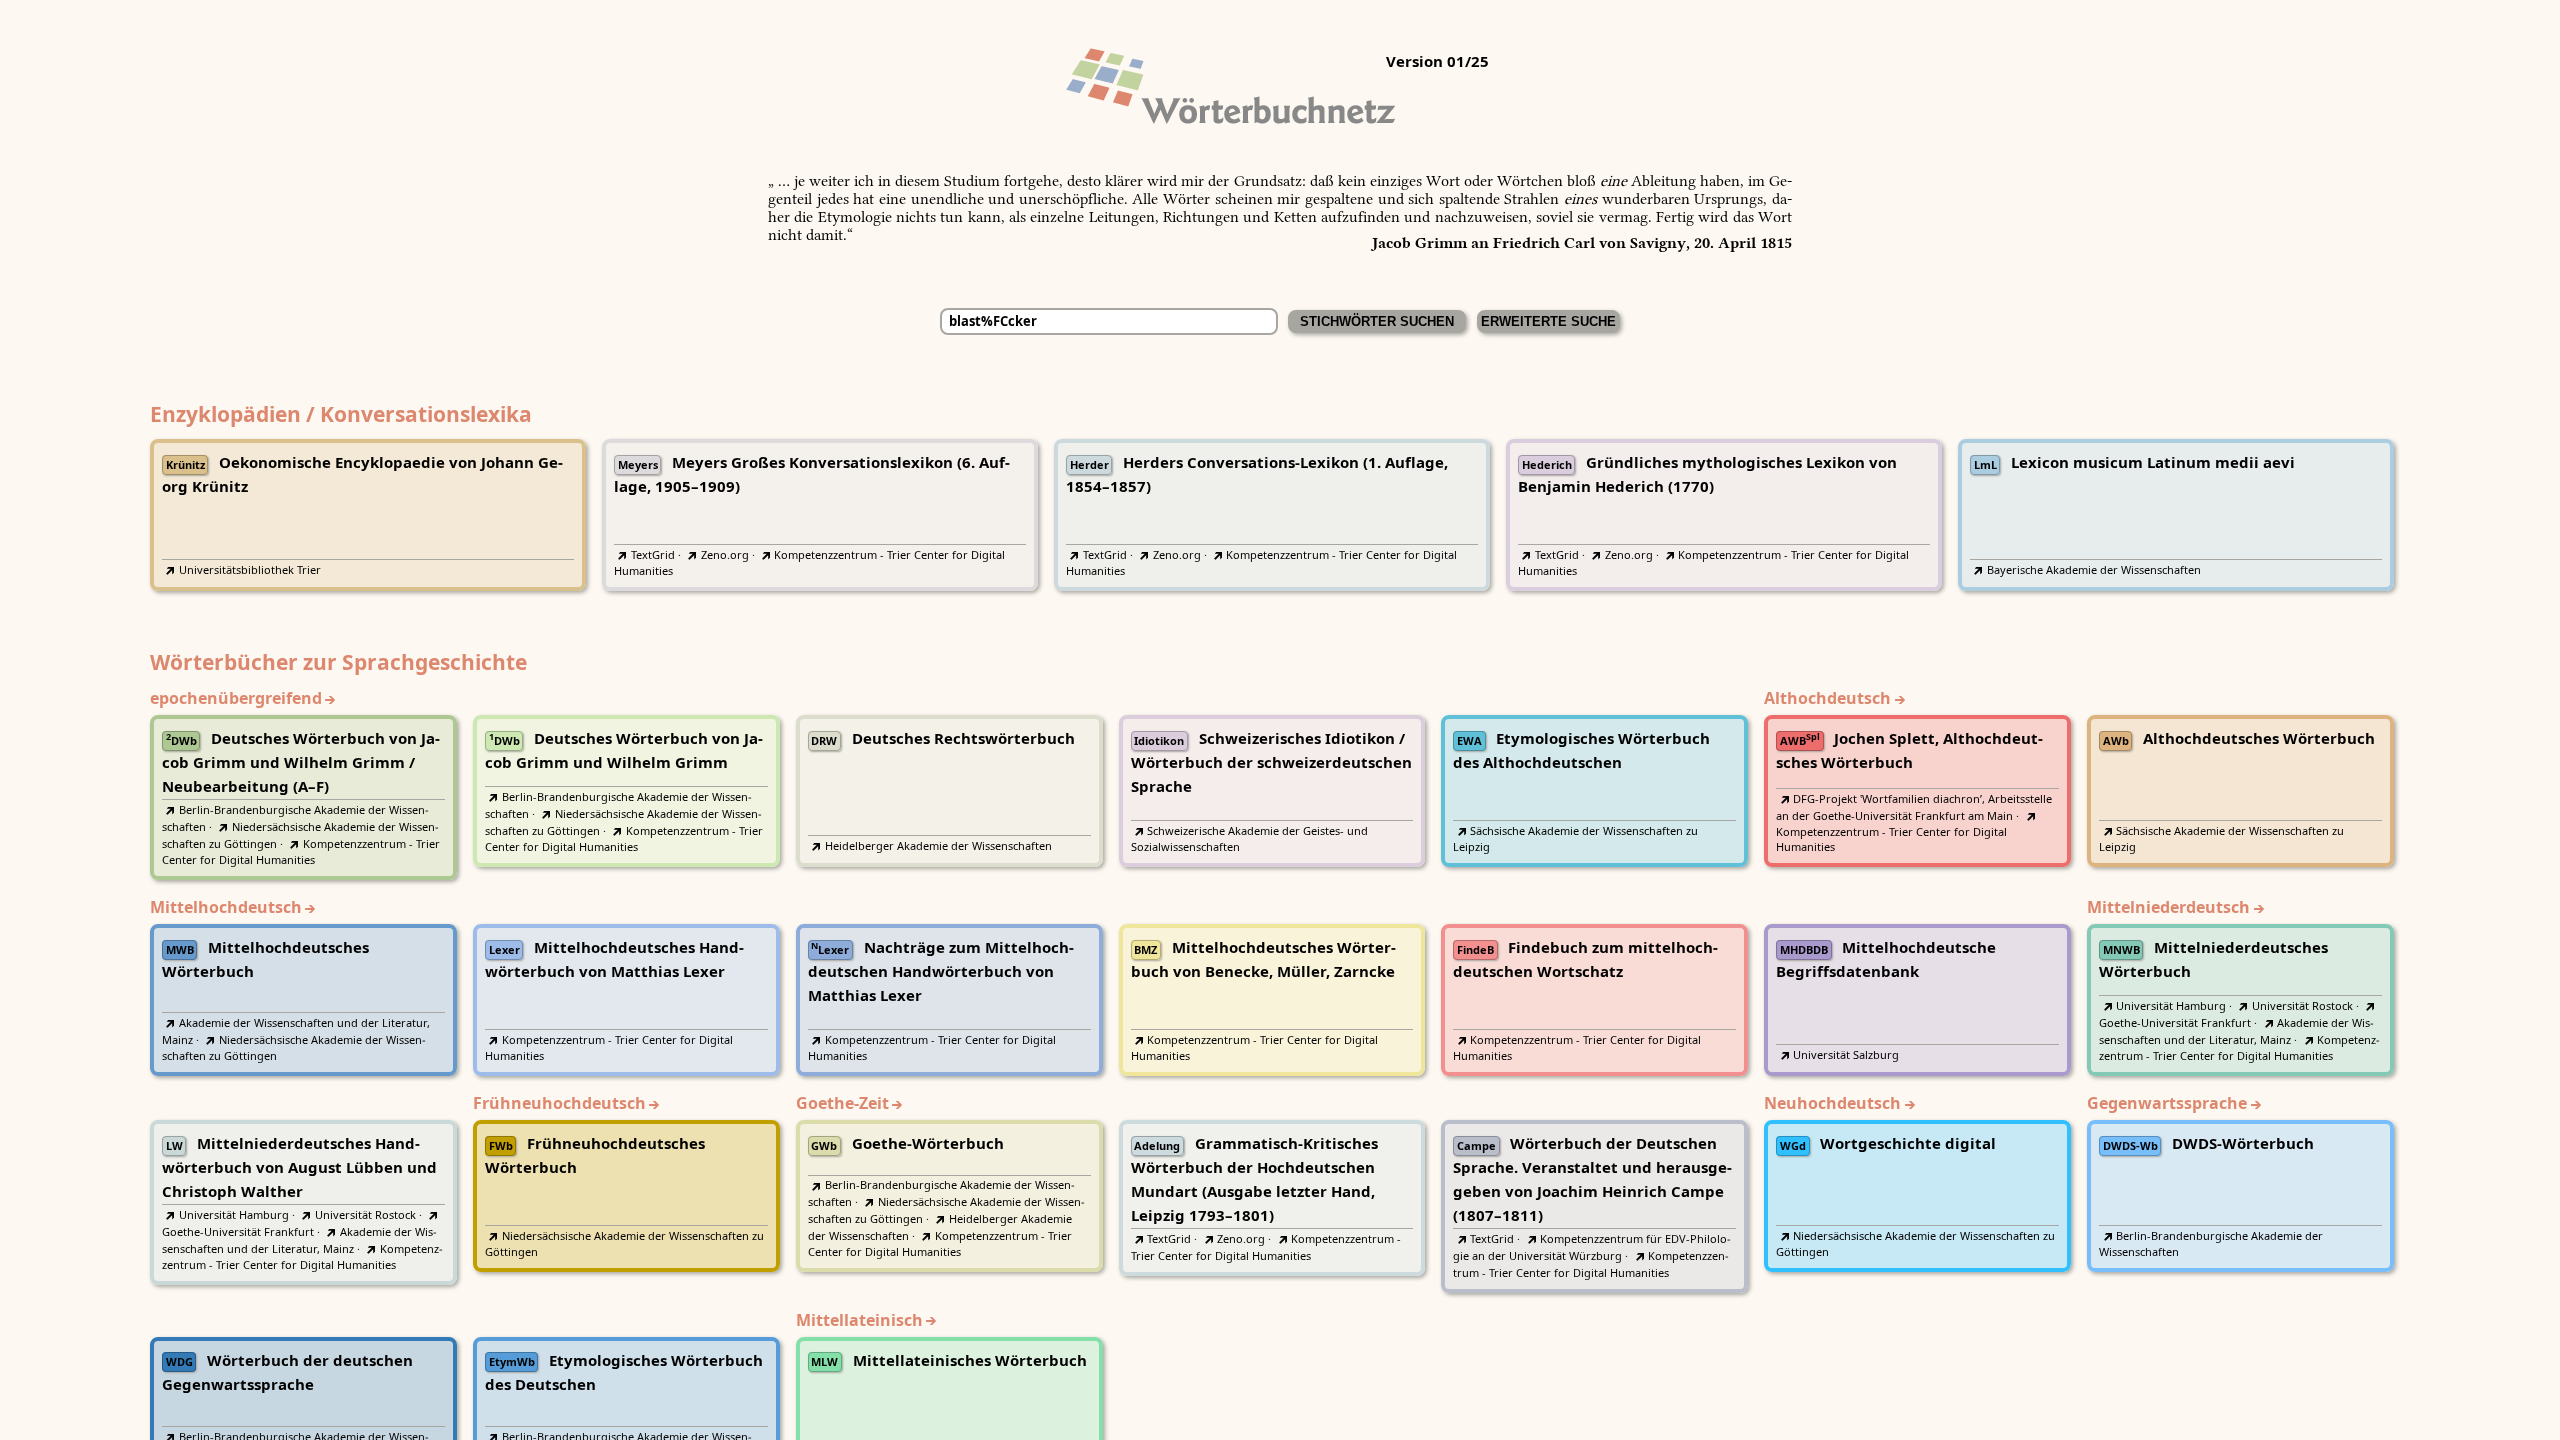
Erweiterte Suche (1548, 321)
